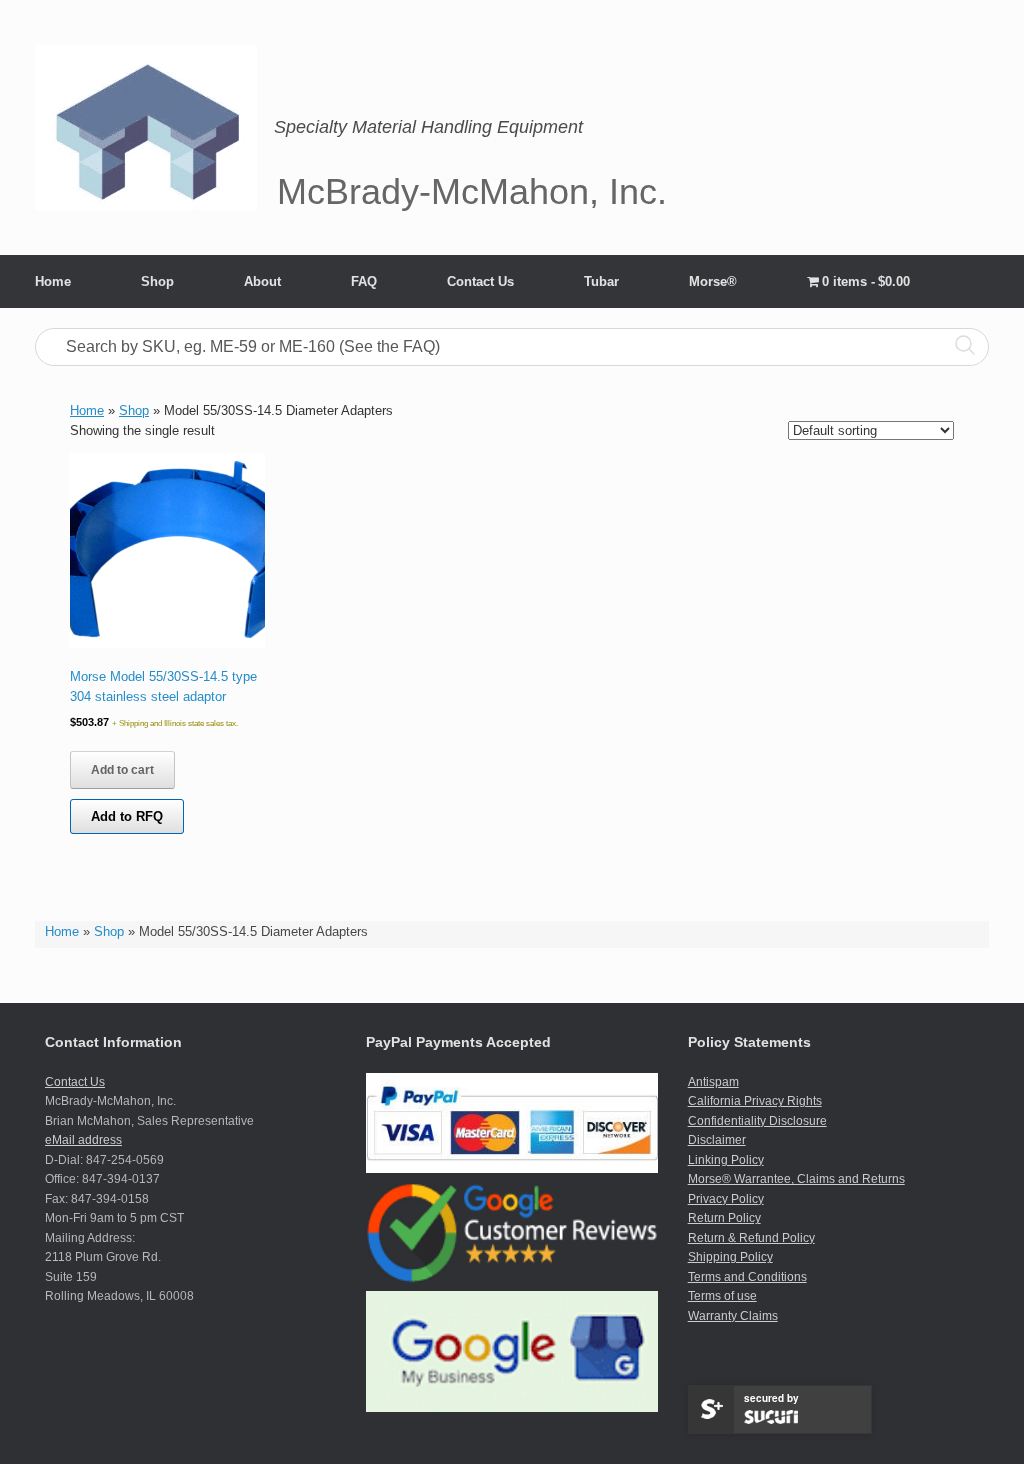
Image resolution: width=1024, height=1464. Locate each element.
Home (53, 281)
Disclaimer (717, 1140)
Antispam (713, 1082)
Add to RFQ (127, 816)
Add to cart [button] (122, 770)
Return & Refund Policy (751, 1238)
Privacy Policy (726, 1199)
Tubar (601, 281)
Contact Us (480, 281)
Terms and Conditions (747, 1277)
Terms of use (722, 1296)
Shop (157, 281)
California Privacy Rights (755, 1101)
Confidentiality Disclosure (757, 1121)
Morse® (713, 281)
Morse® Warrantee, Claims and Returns (796, 1179)
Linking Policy (726, 1160)
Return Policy (724, 1218)
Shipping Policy (730, 1257)
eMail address (83, 1140)
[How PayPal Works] (511, 1169)
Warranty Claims (733, 1316)
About (262, 281)
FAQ (364, 281)
